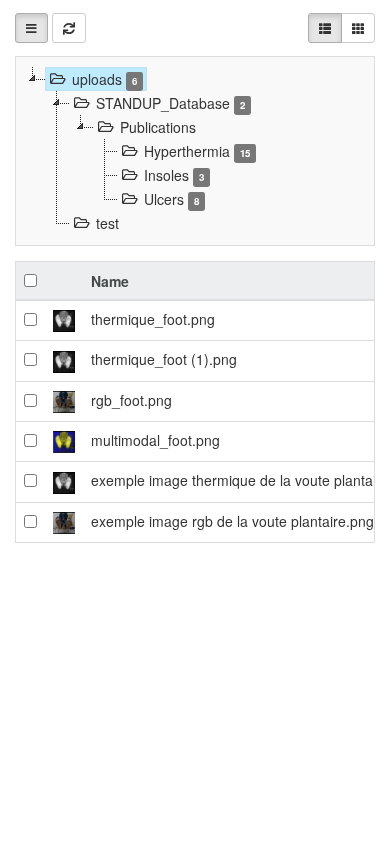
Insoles (174, 175)
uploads (104, 79)
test (107, 223)
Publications (158, 127)
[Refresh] (69, 28)
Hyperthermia (197, 151)
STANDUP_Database (170, 103)
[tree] (195, 151)
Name (110, 281)
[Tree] (31, 28)
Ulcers (171, 199)
